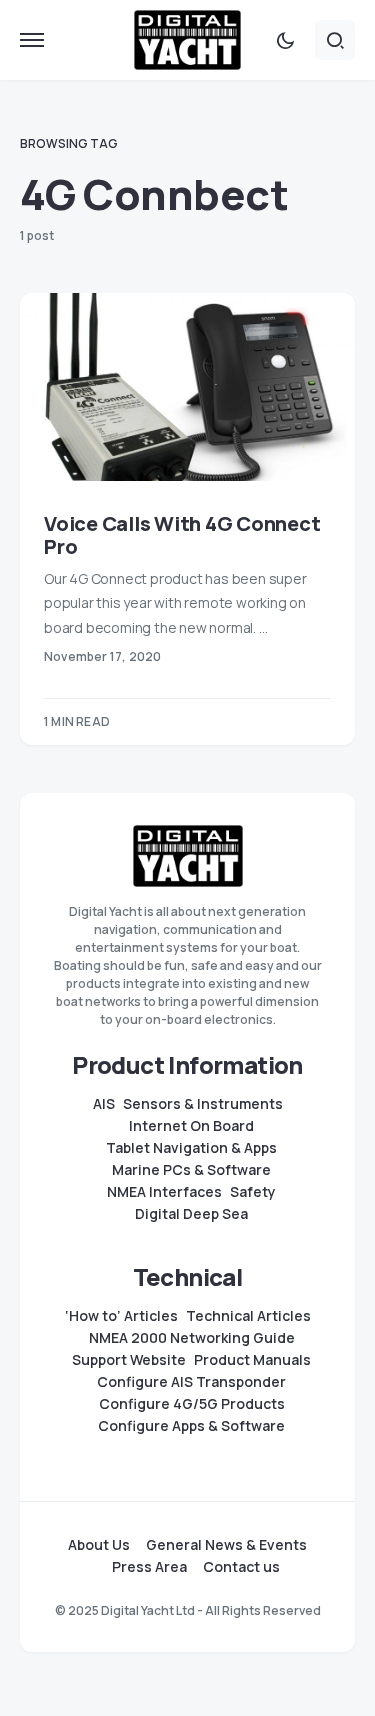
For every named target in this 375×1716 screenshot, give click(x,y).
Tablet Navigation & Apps (191, 1148)
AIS (104, 1104)
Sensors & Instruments (203, 1104)
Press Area (149, 1567)
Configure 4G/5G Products (192, 1404)
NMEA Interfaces (164, 1192)
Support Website (129, 1360)
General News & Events (226, 1545)
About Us (99, 1545)
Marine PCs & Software (191, 1170)
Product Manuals (252, 1360)
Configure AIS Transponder (191, 1382)
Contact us (241, 1567)
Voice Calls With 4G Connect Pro (182, 535)
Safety (253, 1192)
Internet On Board (191, 1126)
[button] (32, 40)
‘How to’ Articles (121, 1316)
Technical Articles (248, 1316)
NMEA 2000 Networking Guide (192, 1338)
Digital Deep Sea (191, 1214)
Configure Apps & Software (191, 1426)
